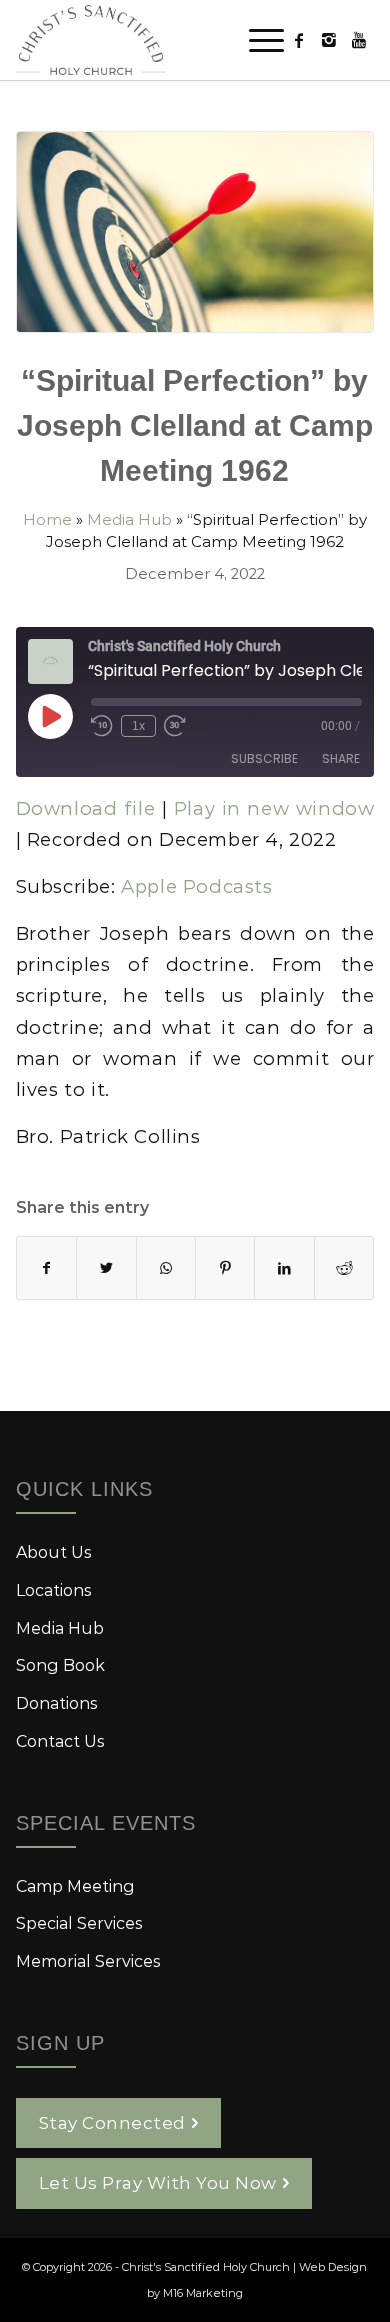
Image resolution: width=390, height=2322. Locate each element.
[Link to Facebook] (299, 40)
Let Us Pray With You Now (158, 2182)
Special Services (79, 1922)
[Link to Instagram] (329, 40)
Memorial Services (88, 1960)
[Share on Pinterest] (225, 1268)
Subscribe (264, 758)
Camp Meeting (75, 1885)
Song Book (60, 1664)
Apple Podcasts (196, 886)
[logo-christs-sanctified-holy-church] (159, 40)
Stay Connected (112, 2122)
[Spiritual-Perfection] (195, 232)
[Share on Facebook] (46, 1268)
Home (47, 519)
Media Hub (129, 519)
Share (341, 758)
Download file (86, 808)
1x (138, 726)
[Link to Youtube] (359, 40)
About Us (54, 1551)
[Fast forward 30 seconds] (175, 726)
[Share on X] (106, 1268)
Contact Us (60, 1740)
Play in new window (274, 808)
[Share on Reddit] (344, 1268)
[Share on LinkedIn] (284, 1268)
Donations (57, 1702)
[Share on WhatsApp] (166, 1268)
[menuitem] (256, 40)
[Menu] (256, 40)
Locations (54, 1589)
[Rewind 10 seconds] (102, 726)
